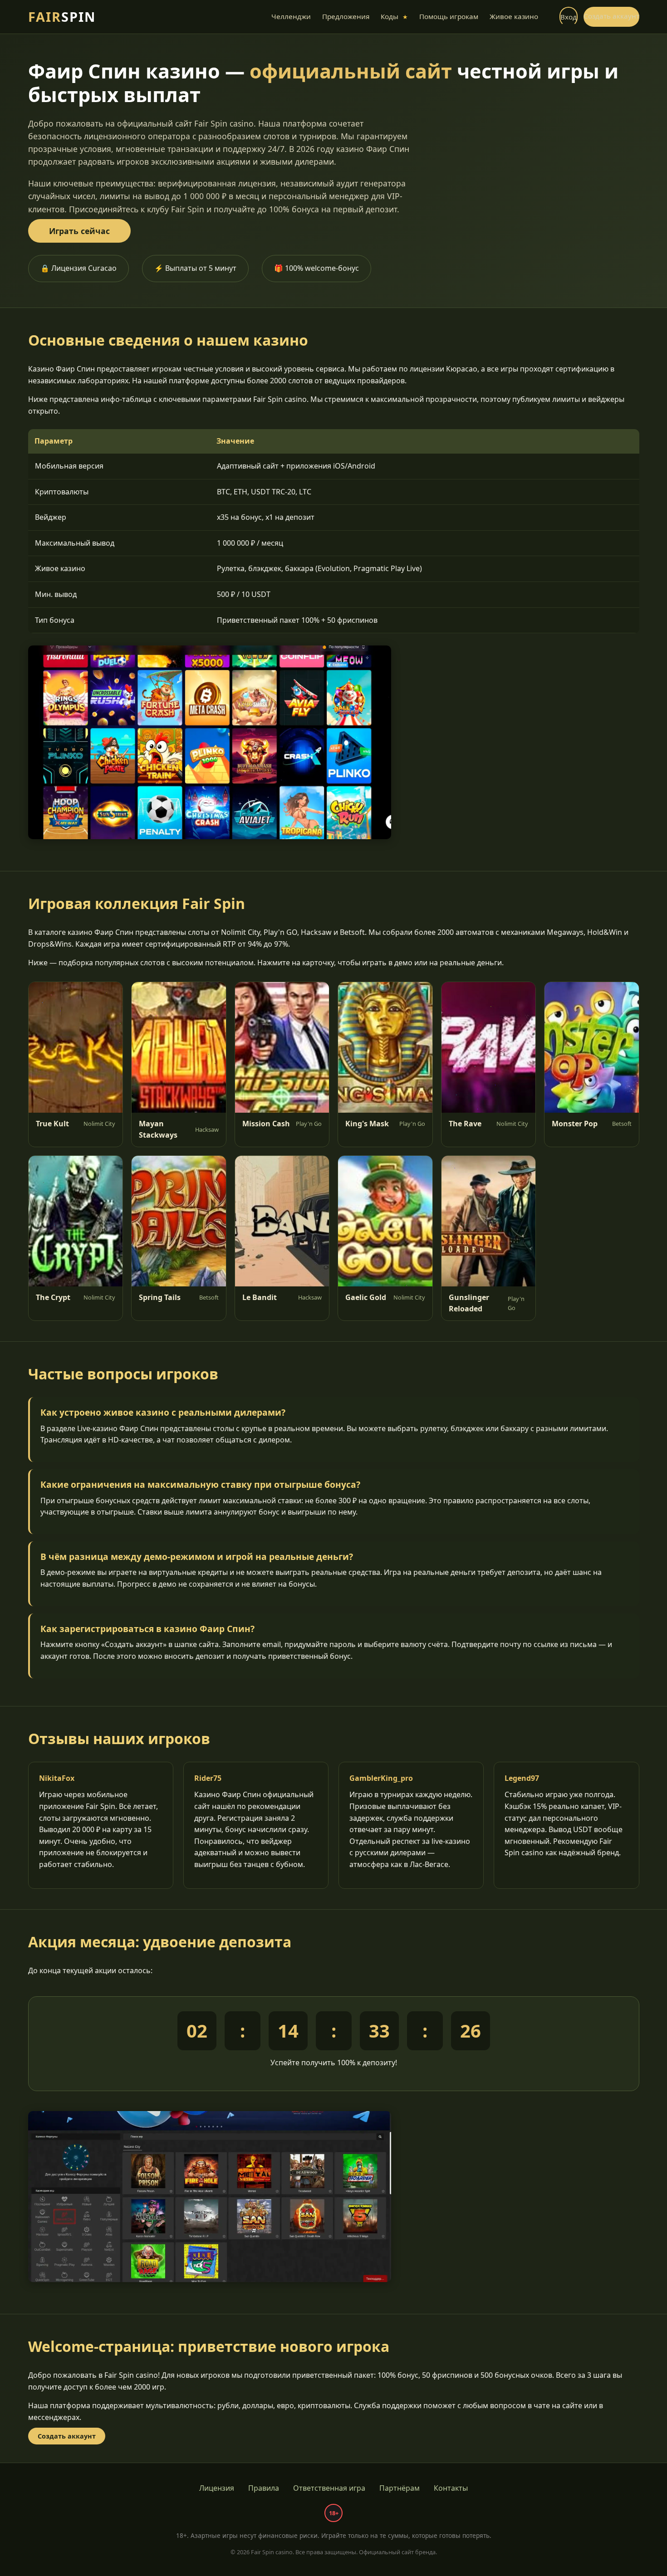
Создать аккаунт (611, 16)
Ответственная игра (329, 2488)
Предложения (346, 16)
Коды (394, 16)
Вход (569, 17)
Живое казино (514, 16)
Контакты (451, 2488)
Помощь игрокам (449, 16)
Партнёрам (400, 2488)
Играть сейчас (79, 231)
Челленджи (291, 16)
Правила (264, 2488)
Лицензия (217, 2488)
